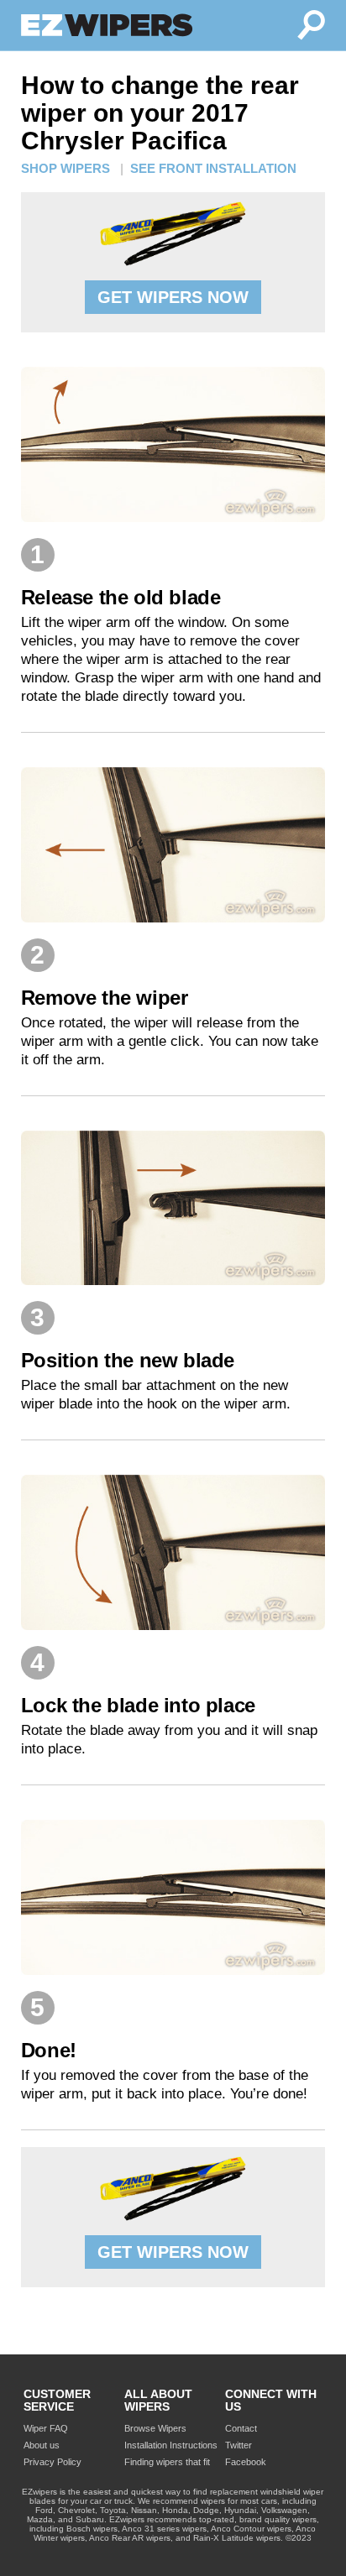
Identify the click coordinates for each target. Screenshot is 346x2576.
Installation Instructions (171, 2445)
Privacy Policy (52, 2462)
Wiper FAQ (46, 2428)
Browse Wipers (155, 2428)
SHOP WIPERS (66, 168)
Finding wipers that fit (167, 2462)
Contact (241, 2428)
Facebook (246, 2462)
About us (42, 2445)
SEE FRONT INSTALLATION (213, 168)
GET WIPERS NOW (173, 297)
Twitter (239, 2445)
